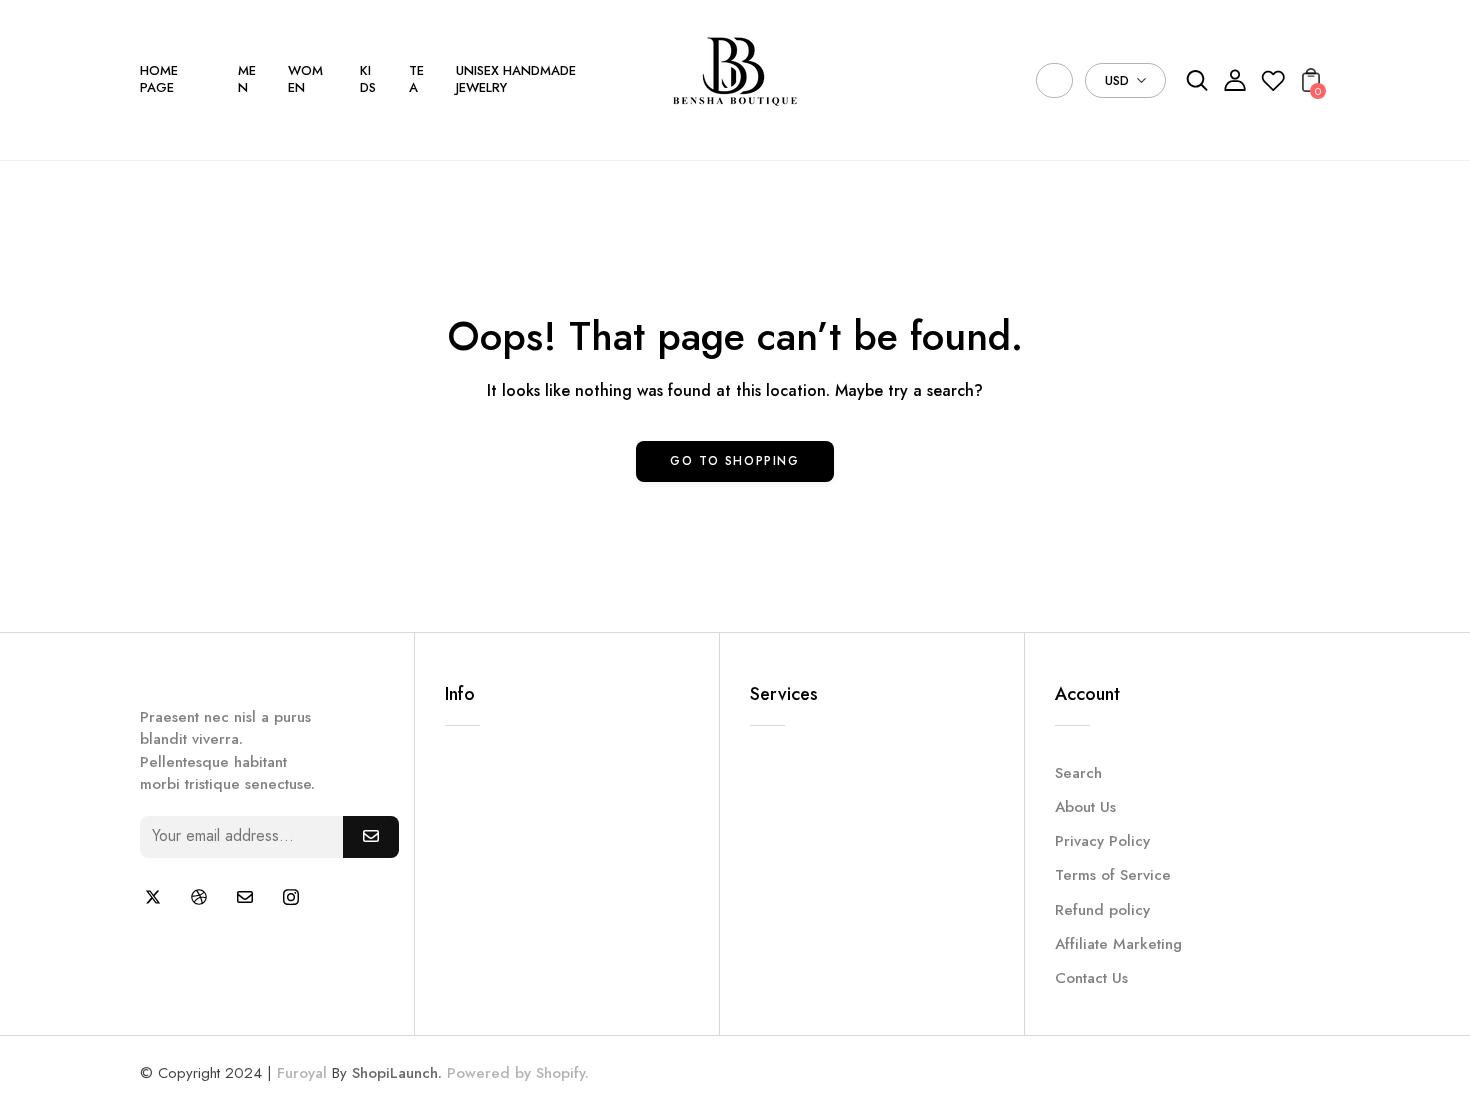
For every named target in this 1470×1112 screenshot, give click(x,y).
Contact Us (1091, 978)
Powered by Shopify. (515, 1073)
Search (1078, 773)
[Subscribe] (371, 837)
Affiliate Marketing (1118, 944)
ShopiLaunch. (397, 1073)
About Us (1085, 807)
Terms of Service (1113, 875)
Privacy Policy (1102, 841)
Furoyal (302, 1073)
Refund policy (1102, 910)
